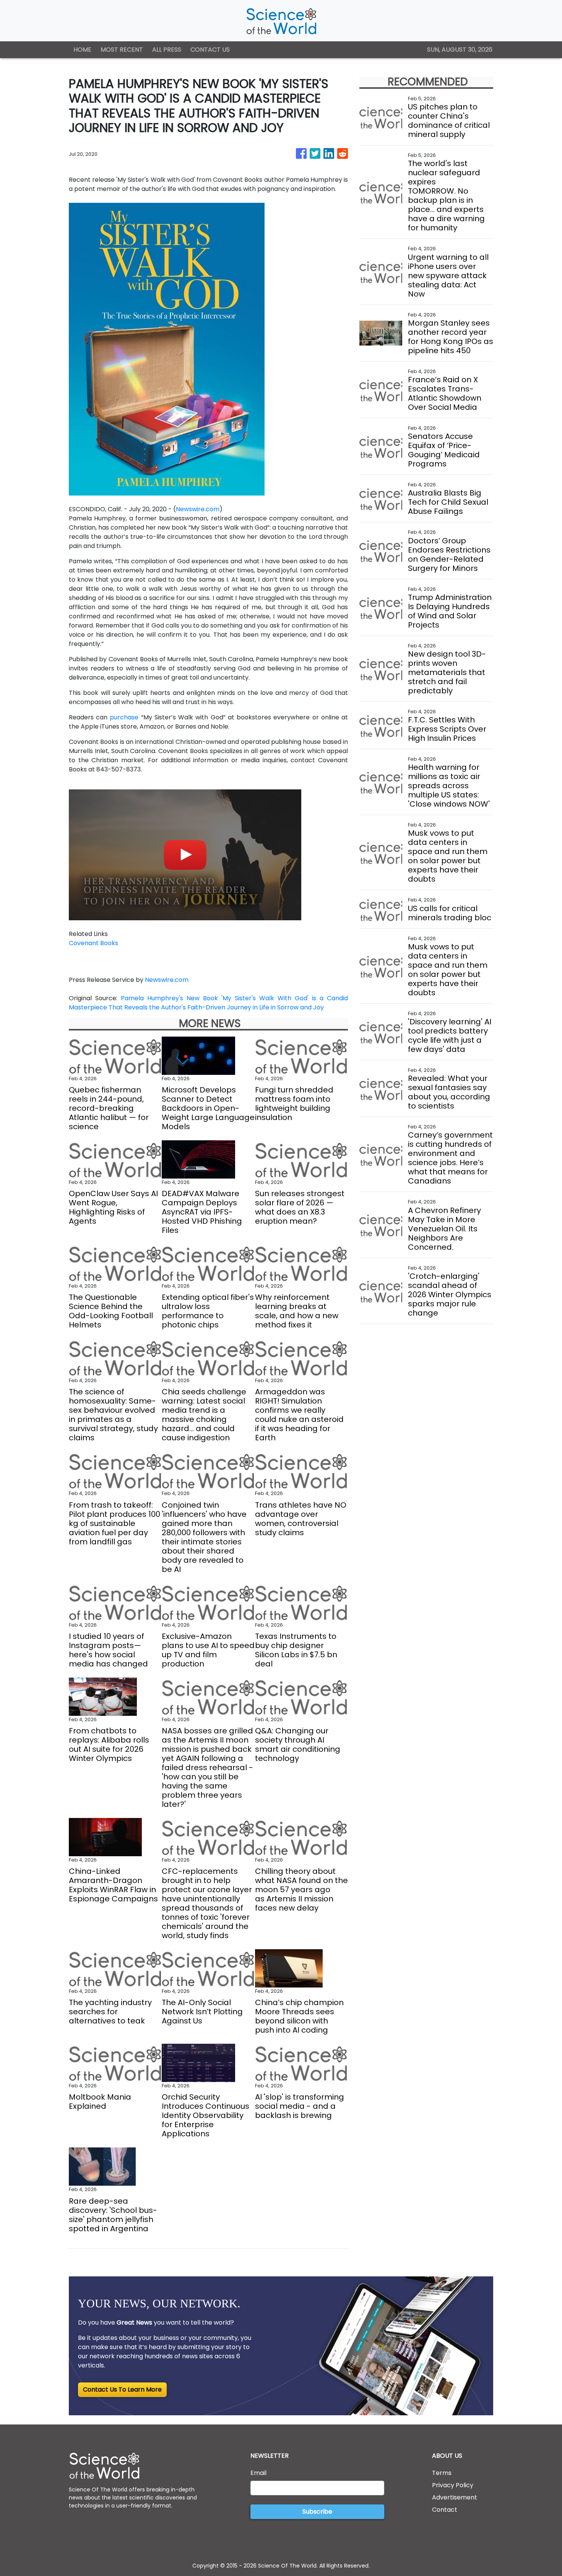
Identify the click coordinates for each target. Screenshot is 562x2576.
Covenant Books (93, 943)
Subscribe (317, 2512)
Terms (442, 2473)
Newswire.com (198, 509)
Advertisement (455, 2497)
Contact (445, 2510)
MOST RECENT (122, 50)
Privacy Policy (453, 2485)
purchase (125, 717)
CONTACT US (210, 50)
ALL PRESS (167, 50)
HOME (82, 50)
